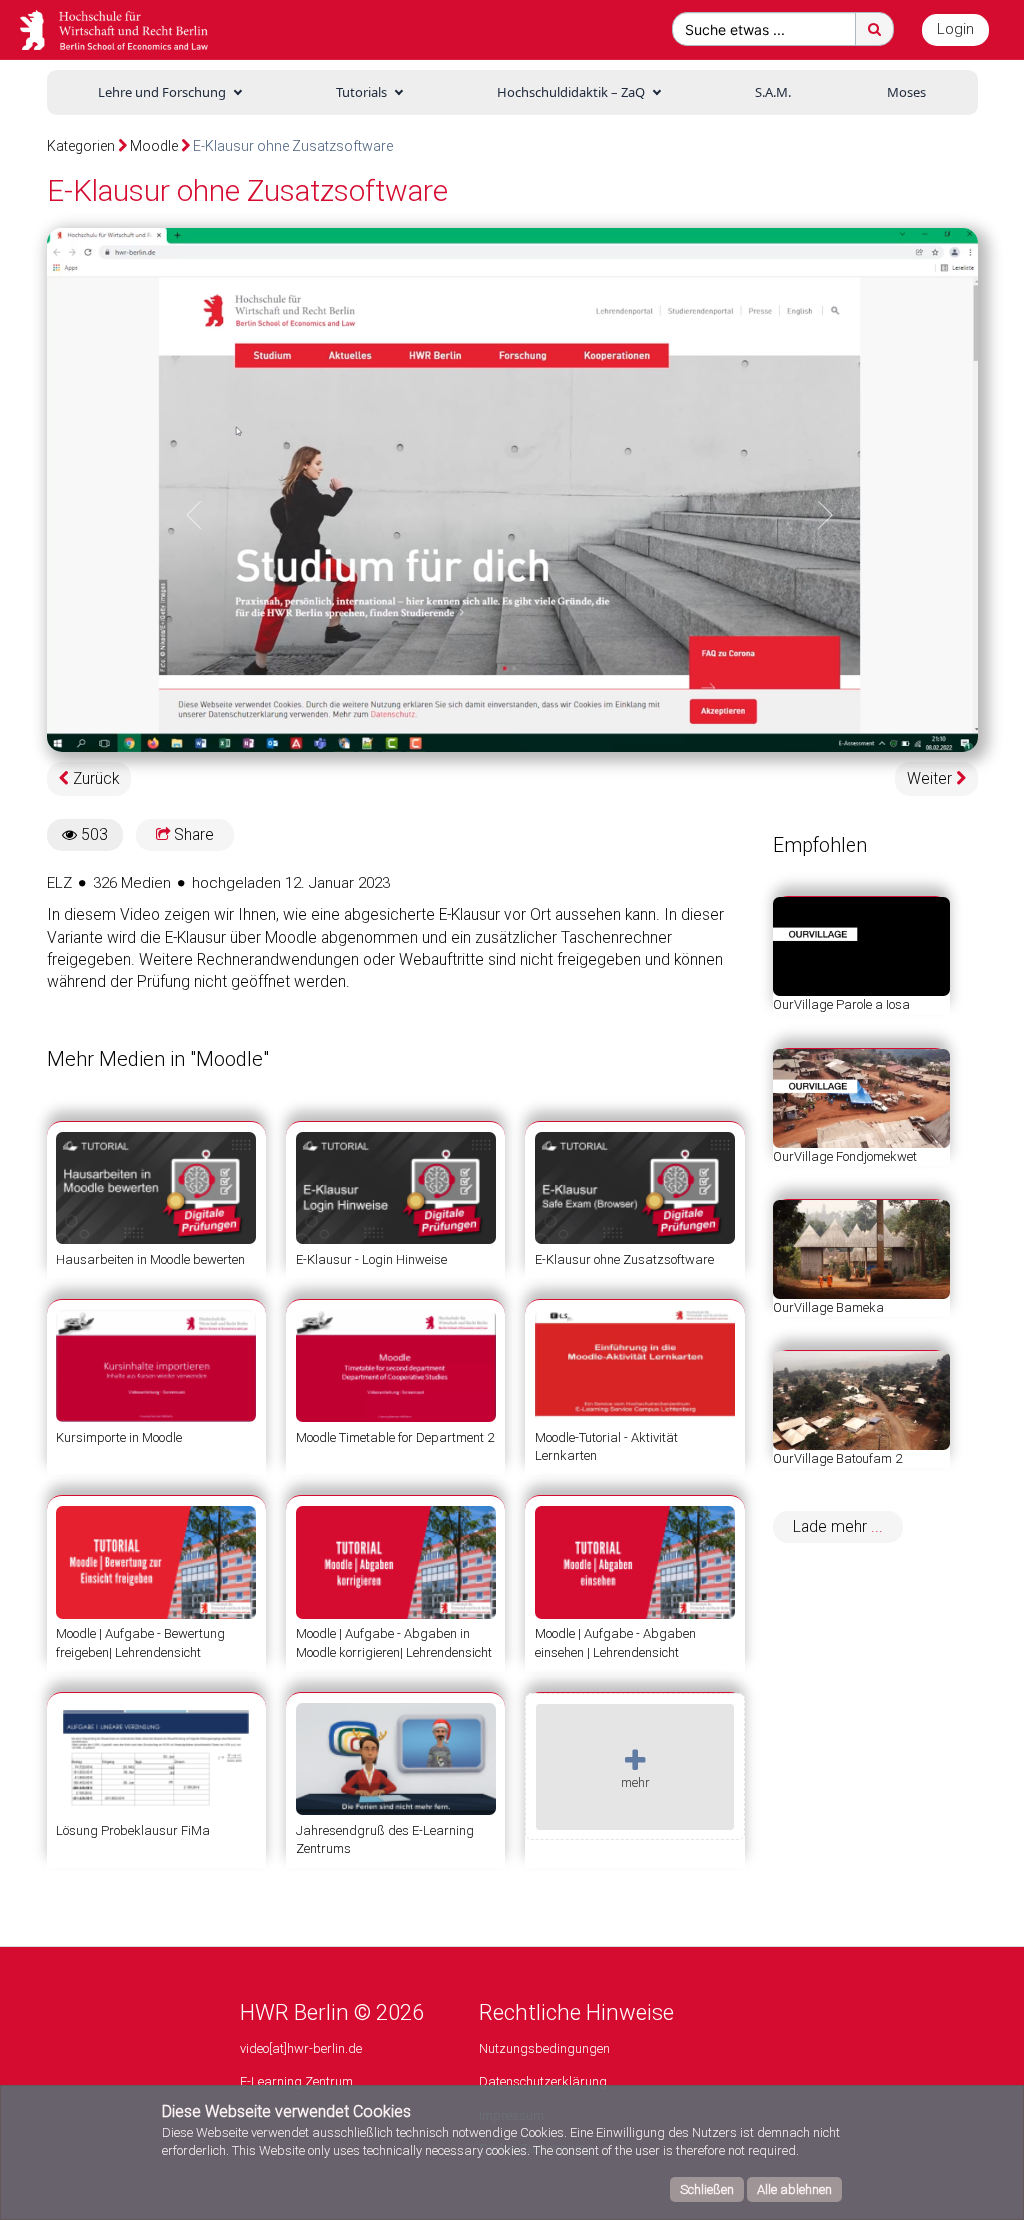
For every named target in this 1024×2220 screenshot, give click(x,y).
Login (955, 29)
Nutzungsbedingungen (544, 2048)
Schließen (707, 2189)
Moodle (154, 146)
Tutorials (361, 92)
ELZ (59, 883)
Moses (906, 92)
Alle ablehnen (794, 2189)
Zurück (94, 779)
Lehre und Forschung (162, 92)
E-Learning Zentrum (296, 2081)
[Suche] (874, 29)
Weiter (931, 779)
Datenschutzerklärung (543, 2081)
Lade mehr (832, 1527)
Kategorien (81, 146)
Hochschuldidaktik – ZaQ (571, 92)
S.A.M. (773, 92)
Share (192, 835)
